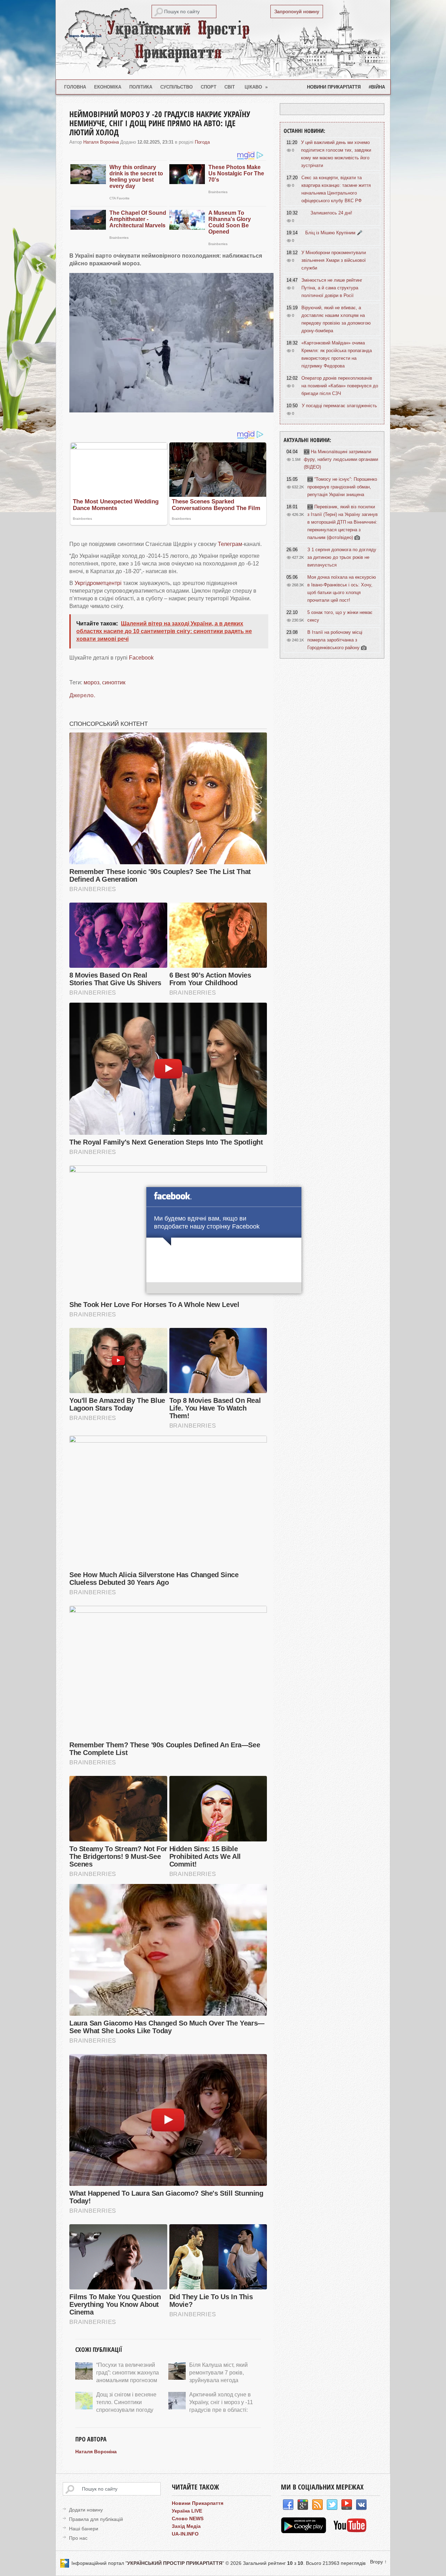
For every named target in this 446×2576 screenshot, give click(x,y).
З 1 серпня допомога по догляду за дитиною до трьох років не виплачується (342, 557)
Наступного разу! (224, 1289)
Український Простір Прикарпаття (223, 40)
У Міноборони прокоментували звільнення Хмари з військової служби (334, 260)
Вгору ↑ (378, 2562)
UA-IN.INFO (185, 2534)
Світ (230, 87)
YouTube (347, 2505)
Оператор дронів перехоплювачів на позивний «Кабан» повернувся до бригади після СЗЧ (340, 386)
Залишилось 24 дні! (331, 213)
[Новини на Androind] (304, 2531)
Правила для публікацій (96, 2519)
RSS (317, 2505)
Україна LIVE (187, 2511)
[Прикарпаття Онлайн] (350, 2531)
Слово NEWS (188, 2518)
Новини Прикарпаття (334, 87)
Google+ (303, 2505)
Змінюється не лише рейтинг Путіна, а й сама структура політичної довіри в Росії (332, 288)
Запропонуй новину (297, 12)
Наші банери (84, 2529)
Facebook (141, 658)
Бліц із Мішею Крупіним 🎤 (334, 233)
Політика (141, 87)
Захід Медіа (186, 2526)
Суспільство (176, 87)
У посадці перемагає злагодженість (339, 406)
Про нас (78, 2538)
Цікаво (256, 87)
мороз (91, 682)
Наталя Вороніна (101, 142)
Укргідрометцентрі (98, 583)
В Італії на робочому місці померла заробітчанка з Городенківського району (335, 640)
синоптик (114, 682)
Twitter (332, 2505)
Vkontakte (361, 2505)
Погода (202, 142)
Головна (75, 87)
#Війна (377, 87)
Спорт (209, 87)
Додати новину (86, 2510)
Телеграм (230, 544)
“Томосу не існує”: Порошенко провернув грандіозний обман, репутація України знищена (342, 487)
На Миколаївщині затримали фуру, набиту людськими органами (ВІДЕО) (341, 459)
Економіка (108, 87)
